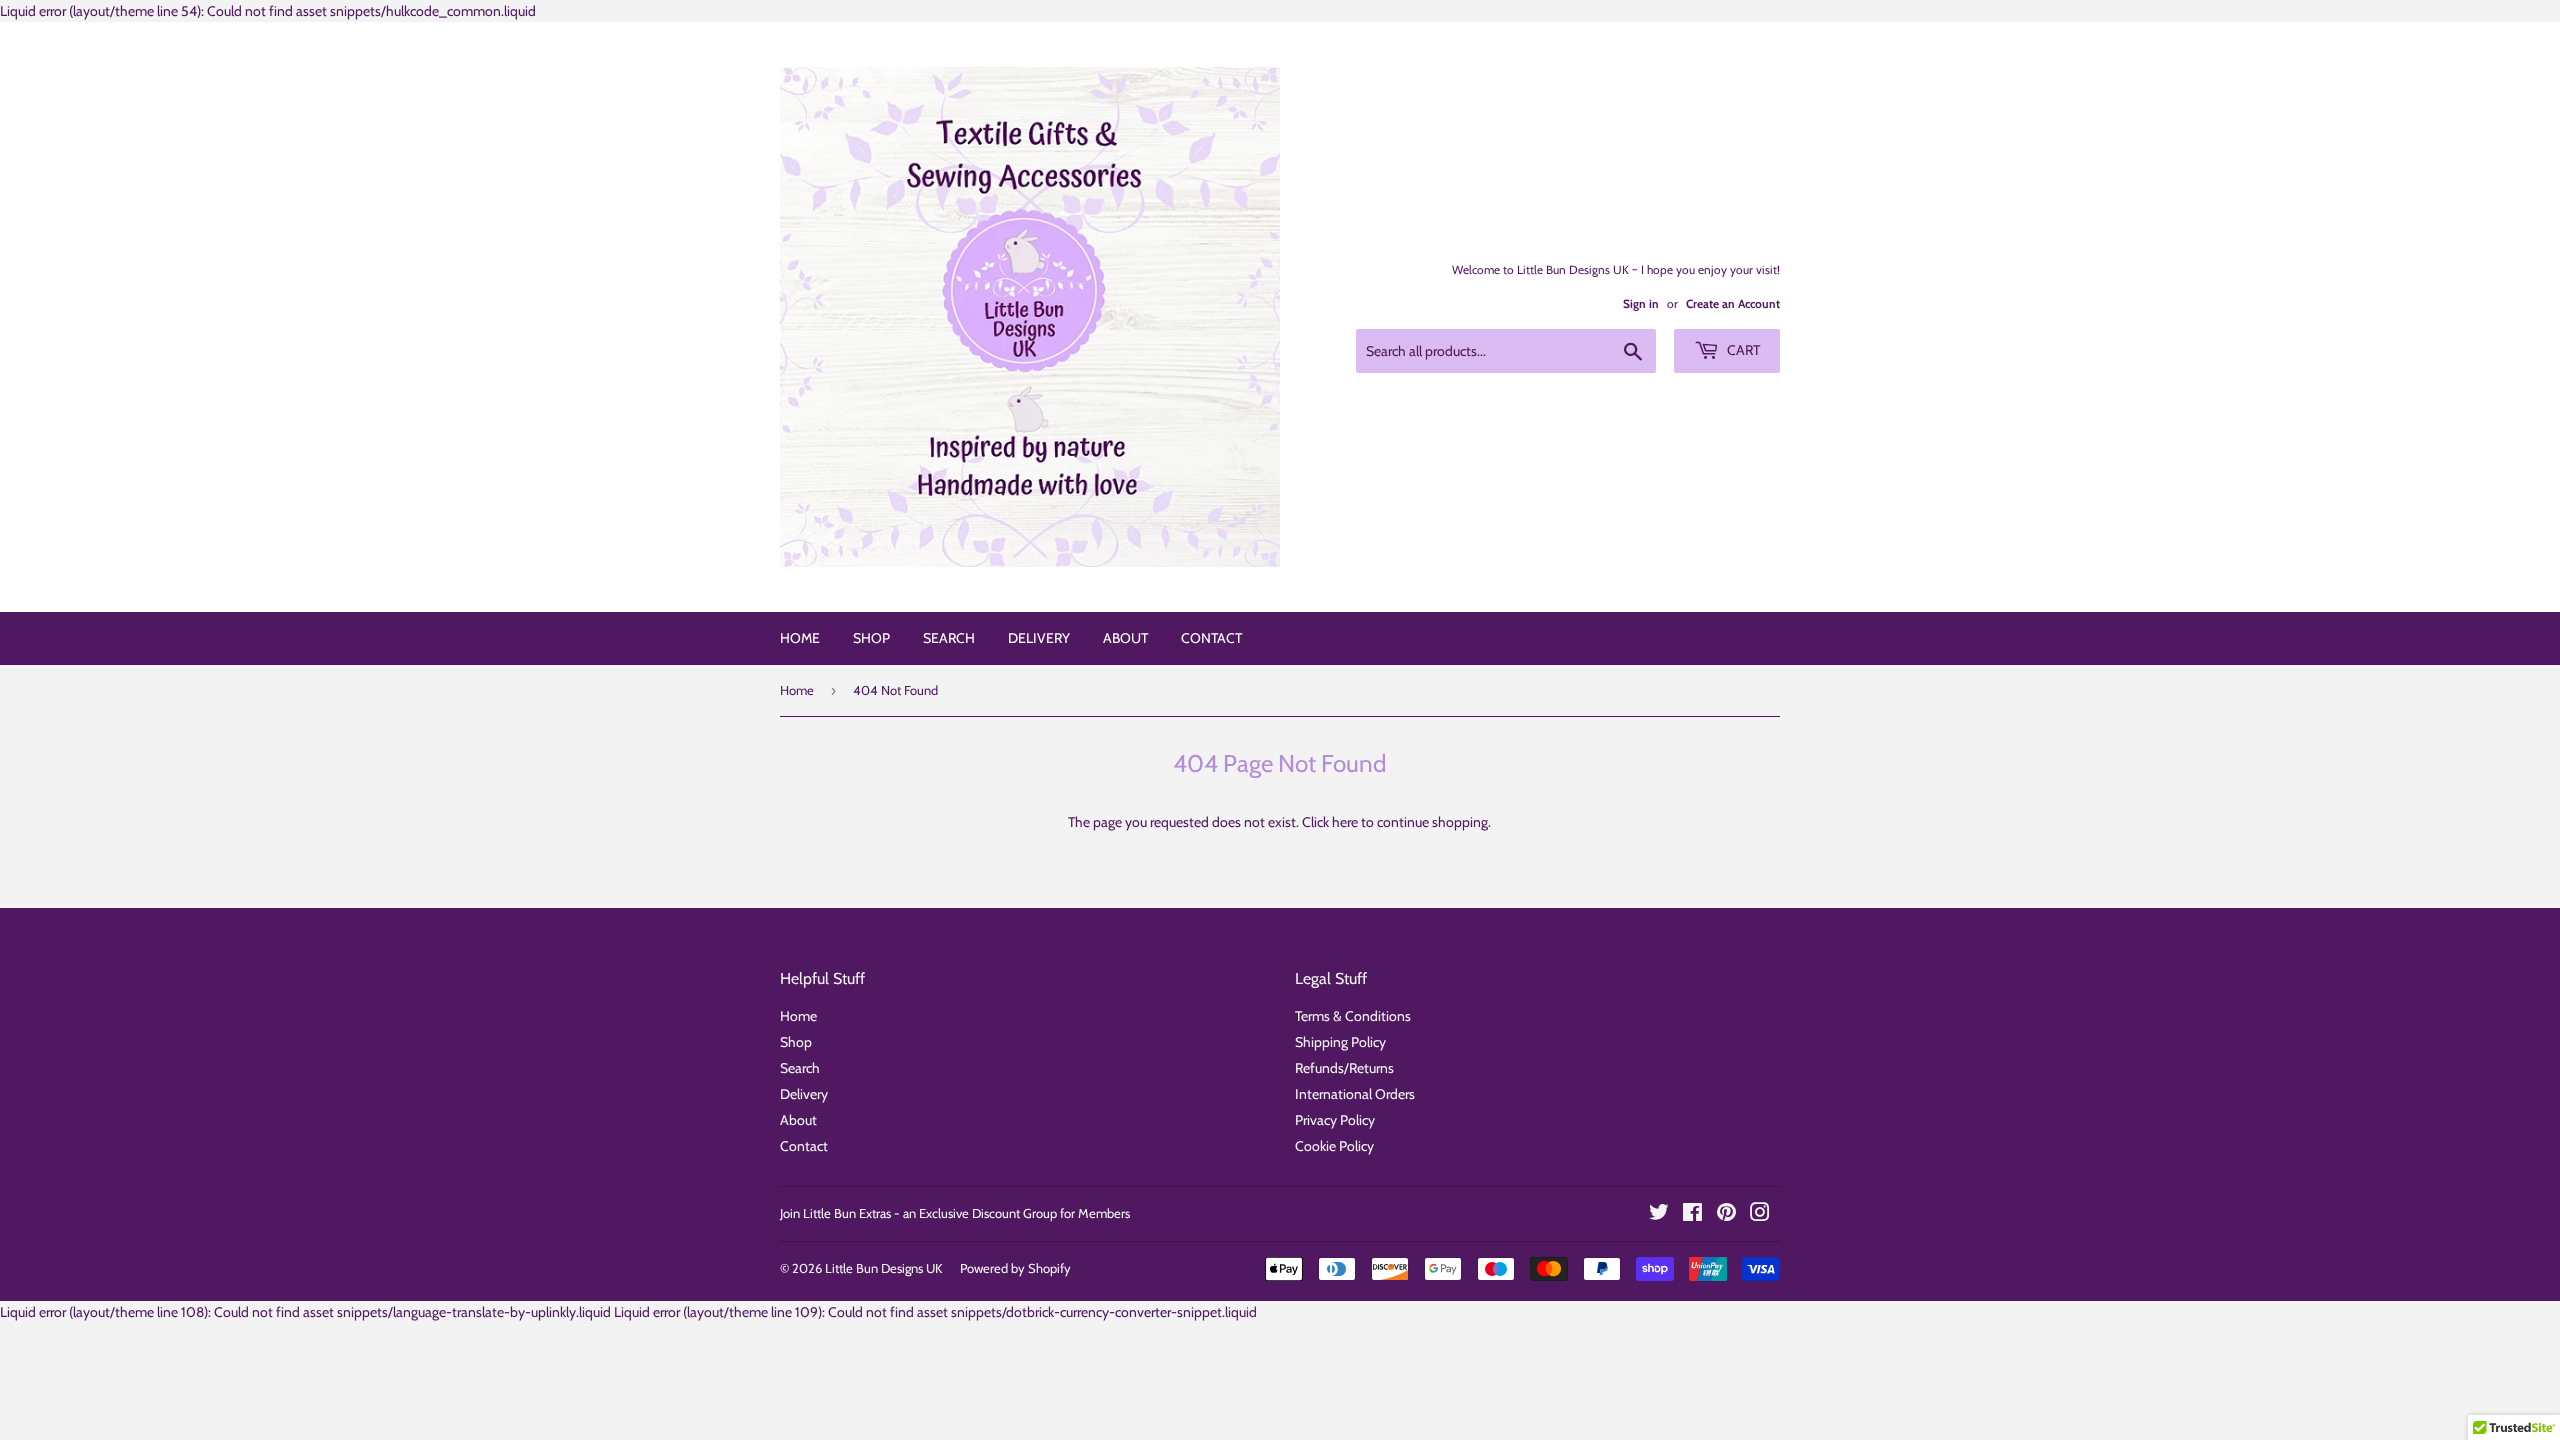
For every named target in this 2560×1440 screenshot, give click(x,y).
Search (949, 638)
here (1345, 822)
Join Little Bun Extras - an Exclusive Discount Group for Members (955, 1213)
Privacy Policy (1335, 1120)
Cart (1742, 350)
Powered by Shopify (1015, 1268)
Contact (1211, 638)
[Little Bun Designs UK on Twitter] (1659, 1215)
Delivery (1039, 638)
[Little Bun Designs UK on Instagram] (1760, 1215)
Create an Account (1733, 304)
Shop (871, 638)
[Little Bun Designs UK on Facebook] (1692, 1215)
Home (800, 638)
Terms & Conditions (1353, 1016)
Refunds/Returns (1344, 1068)
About (1125, 638)
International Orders (1355, 1094)
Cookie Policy (1334, 1146)
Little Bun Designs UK (883, 1268)
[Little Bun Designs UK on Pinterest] (1726, 1215)
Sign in (1641, 304)
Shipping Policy (1340, 1042)
